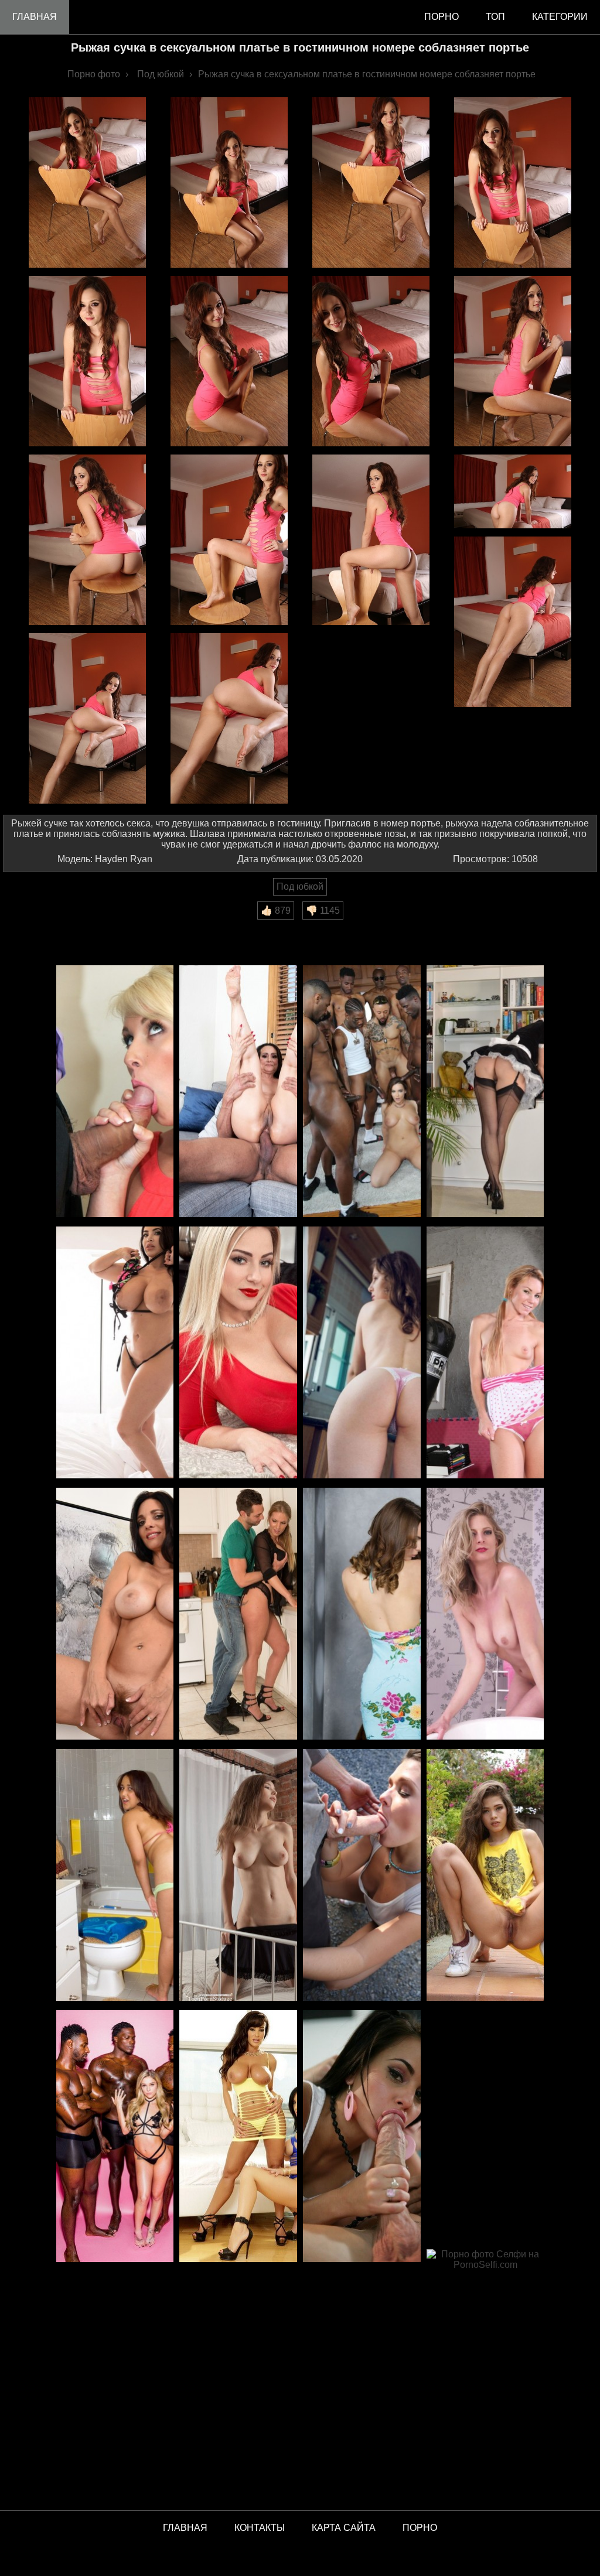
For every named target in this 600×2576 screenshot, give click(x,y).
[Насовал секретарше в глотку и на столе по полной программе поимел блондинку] (115, 1092)
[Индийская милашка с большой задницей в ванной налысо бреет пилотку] (115, 1876)
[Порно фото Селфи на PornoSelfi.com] (485, 2376)
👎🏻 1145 (323, 911)
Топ (495, 17)
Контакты (260, 2528)
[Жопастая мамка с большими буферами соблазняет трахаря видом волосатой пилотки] (115, 1615)
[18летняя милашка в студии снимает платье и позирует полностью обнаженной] (362, 1615)
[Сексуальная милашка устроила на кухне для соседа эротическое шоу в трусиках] (362, 1353)
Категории (560, 17)
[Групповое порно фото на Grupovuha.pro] (115, 2137)
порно (442, 17)
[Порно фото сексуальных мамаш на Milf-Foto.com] (238, 2137)
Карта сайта (344, 2528)
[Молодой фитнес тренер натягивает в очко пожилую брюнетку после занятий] (238, 1092)
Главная (35, 17)
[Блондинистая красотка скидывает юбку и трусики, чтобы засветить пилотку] (485, 1615)
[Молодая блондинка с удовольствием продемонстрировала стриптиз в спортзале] (485, 1353)
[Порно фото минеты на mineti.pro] (362, 2137)
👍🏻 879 (276, 911)
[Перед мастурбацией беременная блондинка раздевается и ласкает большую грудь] (238, 1353)
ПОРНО (420, 2528)
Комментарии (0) (46, 927)
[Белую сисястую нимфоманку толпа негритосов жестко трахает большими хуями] (362, 1092)
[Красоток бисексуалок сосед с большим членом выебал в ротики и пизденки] (362, 1876)
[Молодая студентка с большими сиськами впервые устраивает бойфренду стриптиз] (238, 1876)
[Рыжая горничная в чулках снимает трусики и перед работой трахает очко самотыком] (485, 1092)
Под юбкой (300, 886)
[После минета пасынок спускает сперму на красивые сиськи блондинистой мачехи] (238, 1615)
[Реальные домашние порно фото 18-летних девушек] (485, 1876)
